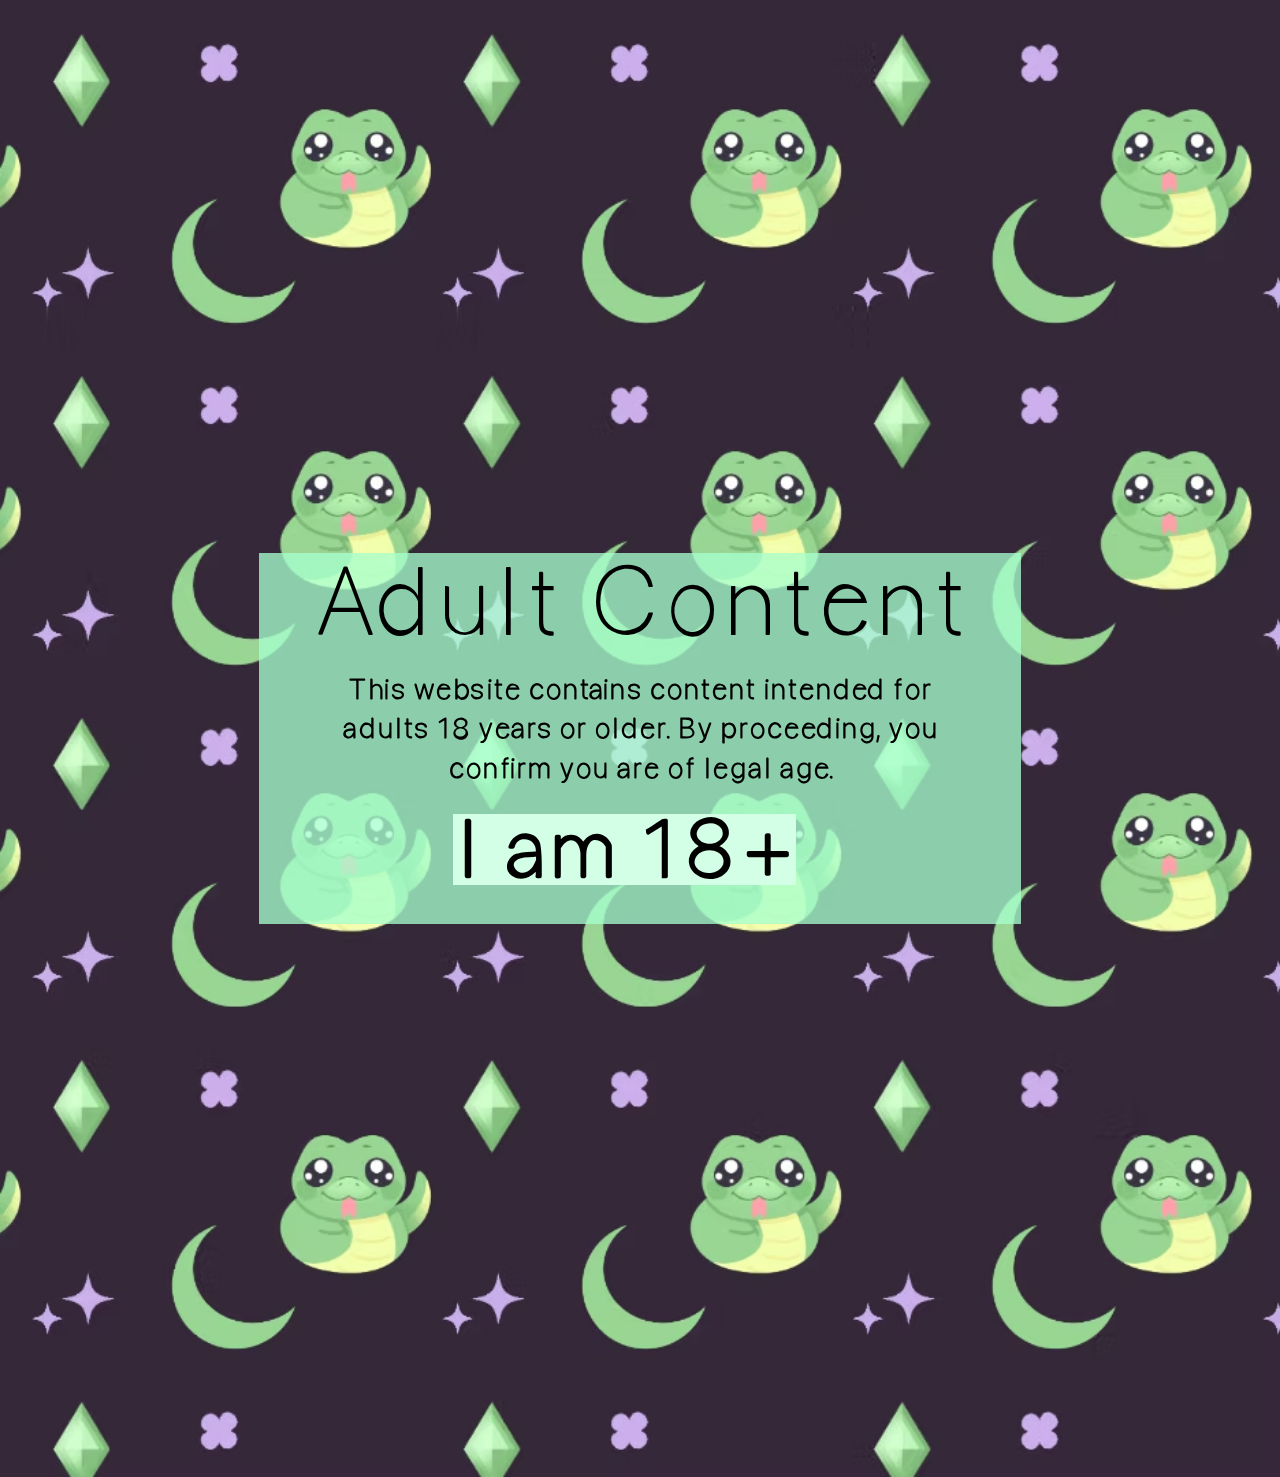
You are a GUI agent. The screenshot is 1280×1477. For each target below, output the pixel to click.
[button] (584, 849)
